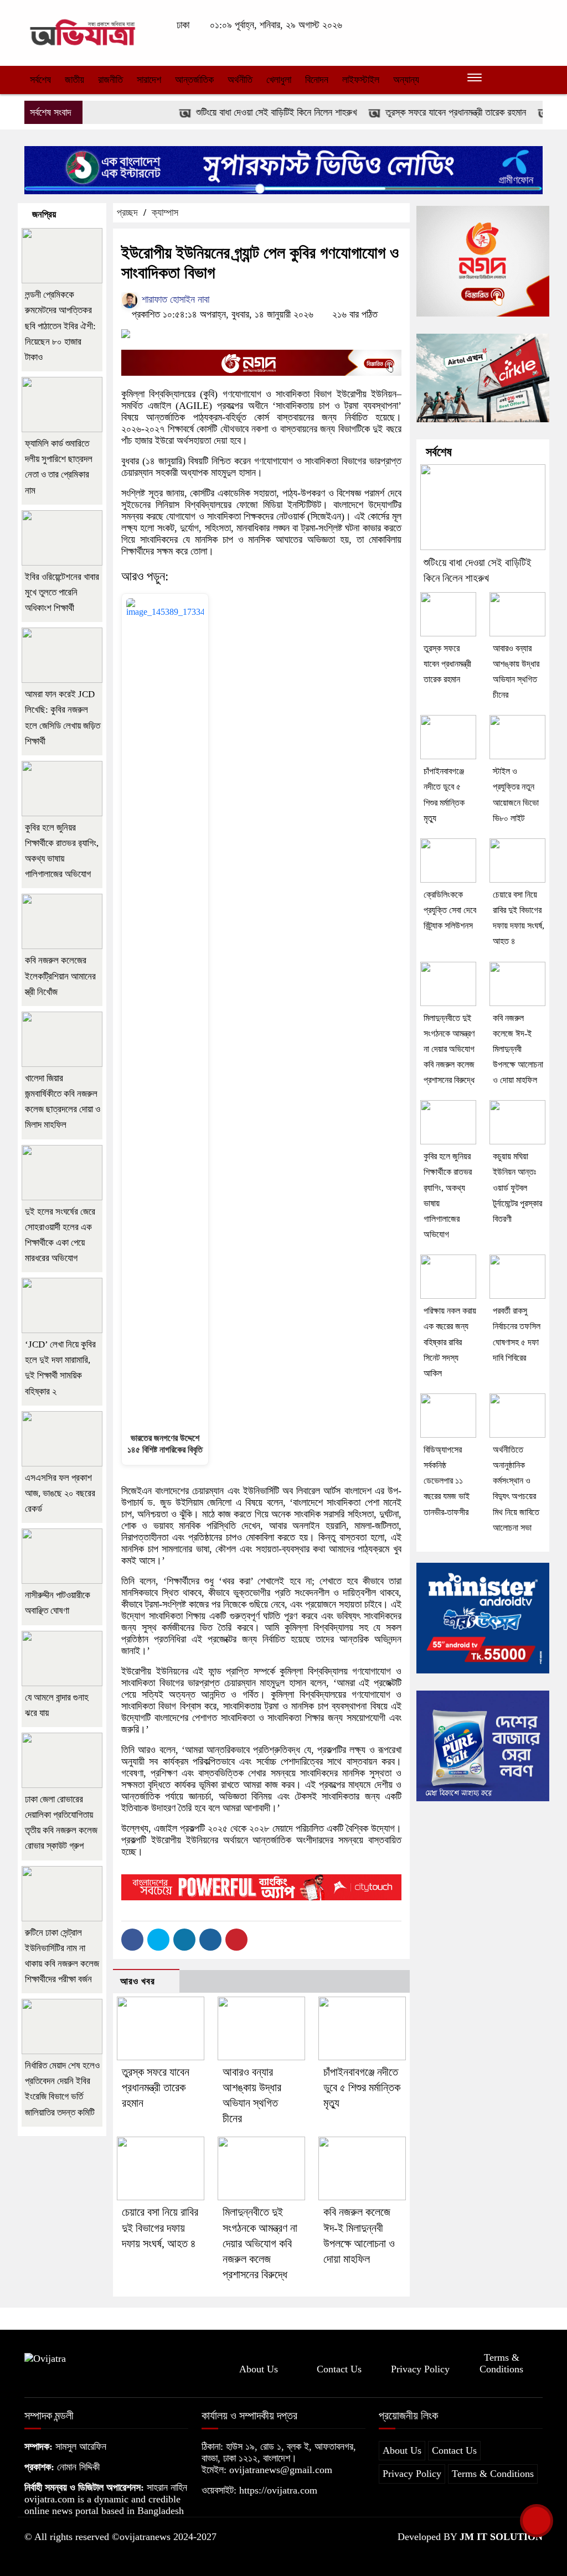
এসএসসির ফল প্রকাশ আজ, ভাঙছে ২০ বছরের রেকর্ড (60, 1493)
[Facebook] (132, 1940)
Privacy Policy (420, 2369)
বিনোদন (317, 80)
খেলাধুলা (279, 80)
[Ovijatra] (84, 32)
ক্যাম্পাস (165, 212)
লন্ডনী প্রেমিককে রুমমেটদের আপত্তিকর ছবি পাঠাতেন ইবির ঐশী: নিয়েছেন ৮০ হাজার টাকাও (60, 326)
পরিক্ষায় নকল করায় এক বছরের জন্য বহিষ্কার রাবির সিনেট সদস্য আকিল (450, 1342)
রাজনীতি (110, 80)
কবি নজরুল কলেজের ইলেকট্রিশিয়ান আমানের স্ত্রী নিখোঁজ (60, 976)
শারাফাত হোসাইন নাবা (174, 299)
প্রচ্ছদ (127, 212)
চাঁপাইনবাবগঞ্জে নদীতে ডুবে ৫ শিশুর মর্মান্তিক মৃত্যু (362, 2087)
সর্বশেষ (40, 80)
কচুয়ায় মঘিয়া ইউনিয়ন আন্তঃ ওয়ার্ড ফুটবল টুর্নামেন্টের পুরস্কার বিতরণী (517, 1188)
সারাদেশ (149, 80)
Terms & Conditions (501, 2363)
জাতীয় (74, 80)
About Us (259, 2369)
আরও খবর (138, 1981)
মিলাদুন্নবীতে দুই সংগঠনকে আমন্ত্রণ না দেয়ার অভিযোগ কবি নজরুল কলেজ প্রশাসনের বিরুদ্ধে (260, 2243)
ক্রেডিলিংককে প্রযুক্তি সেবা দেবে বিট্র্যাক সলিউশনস (450, 910)
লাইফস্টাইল (361, 80)
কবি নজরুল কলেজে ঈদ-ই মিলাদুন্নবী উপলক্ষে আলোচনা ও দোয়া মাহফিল (518, 1049)
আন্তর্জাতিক (194, 80)
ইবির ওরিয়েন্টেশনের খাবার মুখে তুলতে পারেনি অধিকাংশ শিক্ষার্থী (62, 592)
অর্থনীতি (240, 80)
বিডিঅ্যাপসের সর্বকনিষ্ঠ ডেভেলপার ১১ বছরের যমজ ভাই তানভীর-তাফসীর (447, 1481)
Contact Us (339, 2369)
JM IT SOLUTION (501, 2537)
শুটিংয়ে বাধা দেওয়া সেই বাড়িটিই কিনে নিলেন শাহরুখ (246, 112)
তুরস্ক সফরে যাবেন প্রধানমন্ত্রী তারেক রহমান (426, 112)
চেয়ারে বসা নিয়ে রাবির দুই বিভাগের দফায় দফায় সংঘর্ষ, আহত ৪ (160, 2227)
